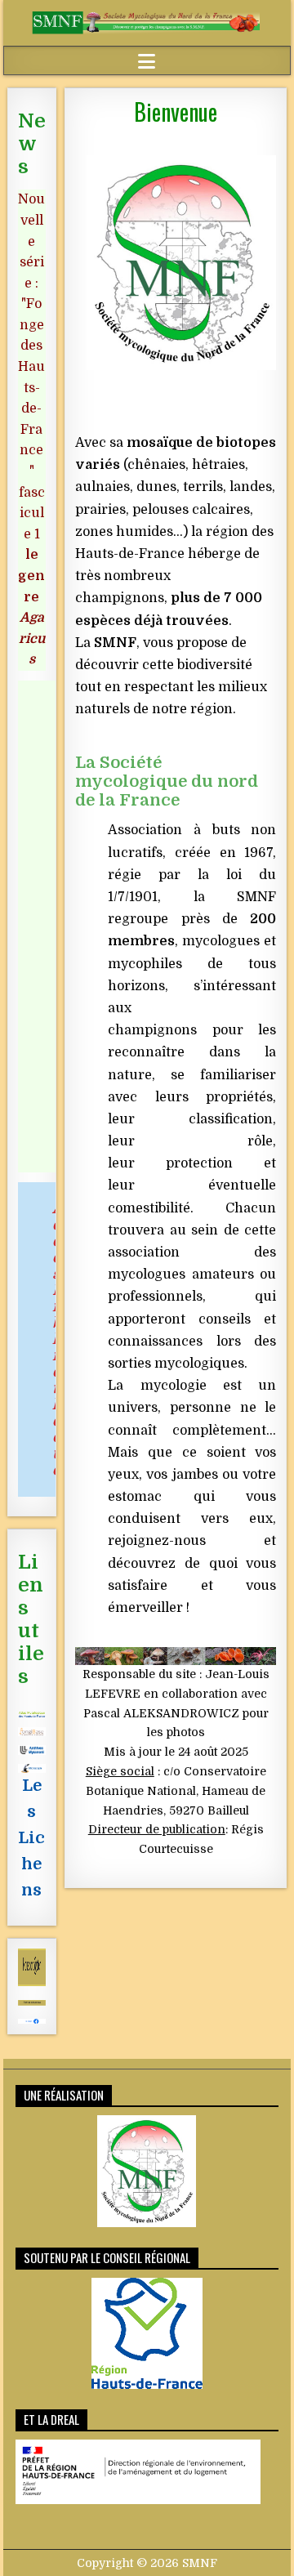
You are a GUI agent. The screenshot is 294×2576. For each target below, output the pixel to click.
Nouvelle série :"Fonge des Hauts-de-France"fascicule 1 (31, 429)
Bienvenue (176, 112)
